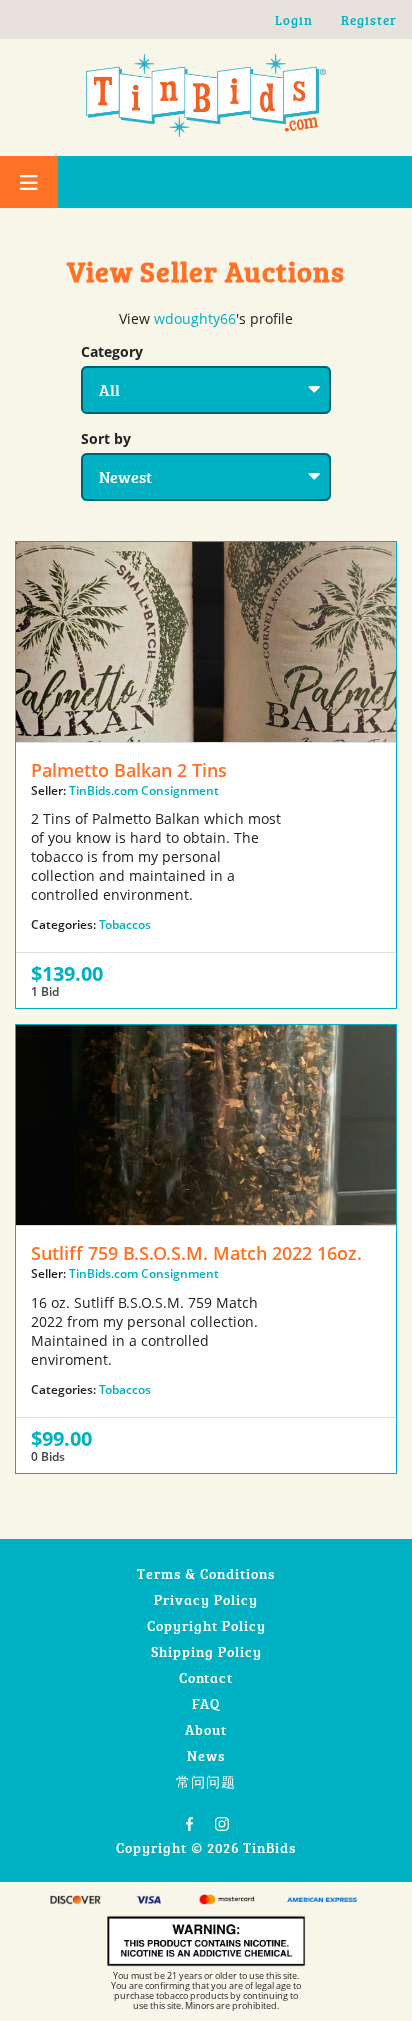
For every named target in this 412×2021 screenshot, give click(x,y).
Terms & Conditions (206, 1573)
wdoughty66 (195, 318)
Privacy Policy (206, 1599)
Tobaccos (125, 924)
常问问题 (206, 1781)
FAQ (206, 1703)
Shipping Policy (206, 1651)
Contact (206, 1677)
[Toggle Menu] (29, 182)
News (206, 1755)
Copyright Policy (206, 1625)
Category (112, 351)
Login (294, 20)
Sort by (106, 438)
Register (369, 20)
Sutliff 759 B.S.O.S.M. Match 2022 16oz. (196, 1253)
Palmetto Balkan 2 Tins (129, 770)
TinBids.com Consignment (144, 790)
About (206, 1729)
